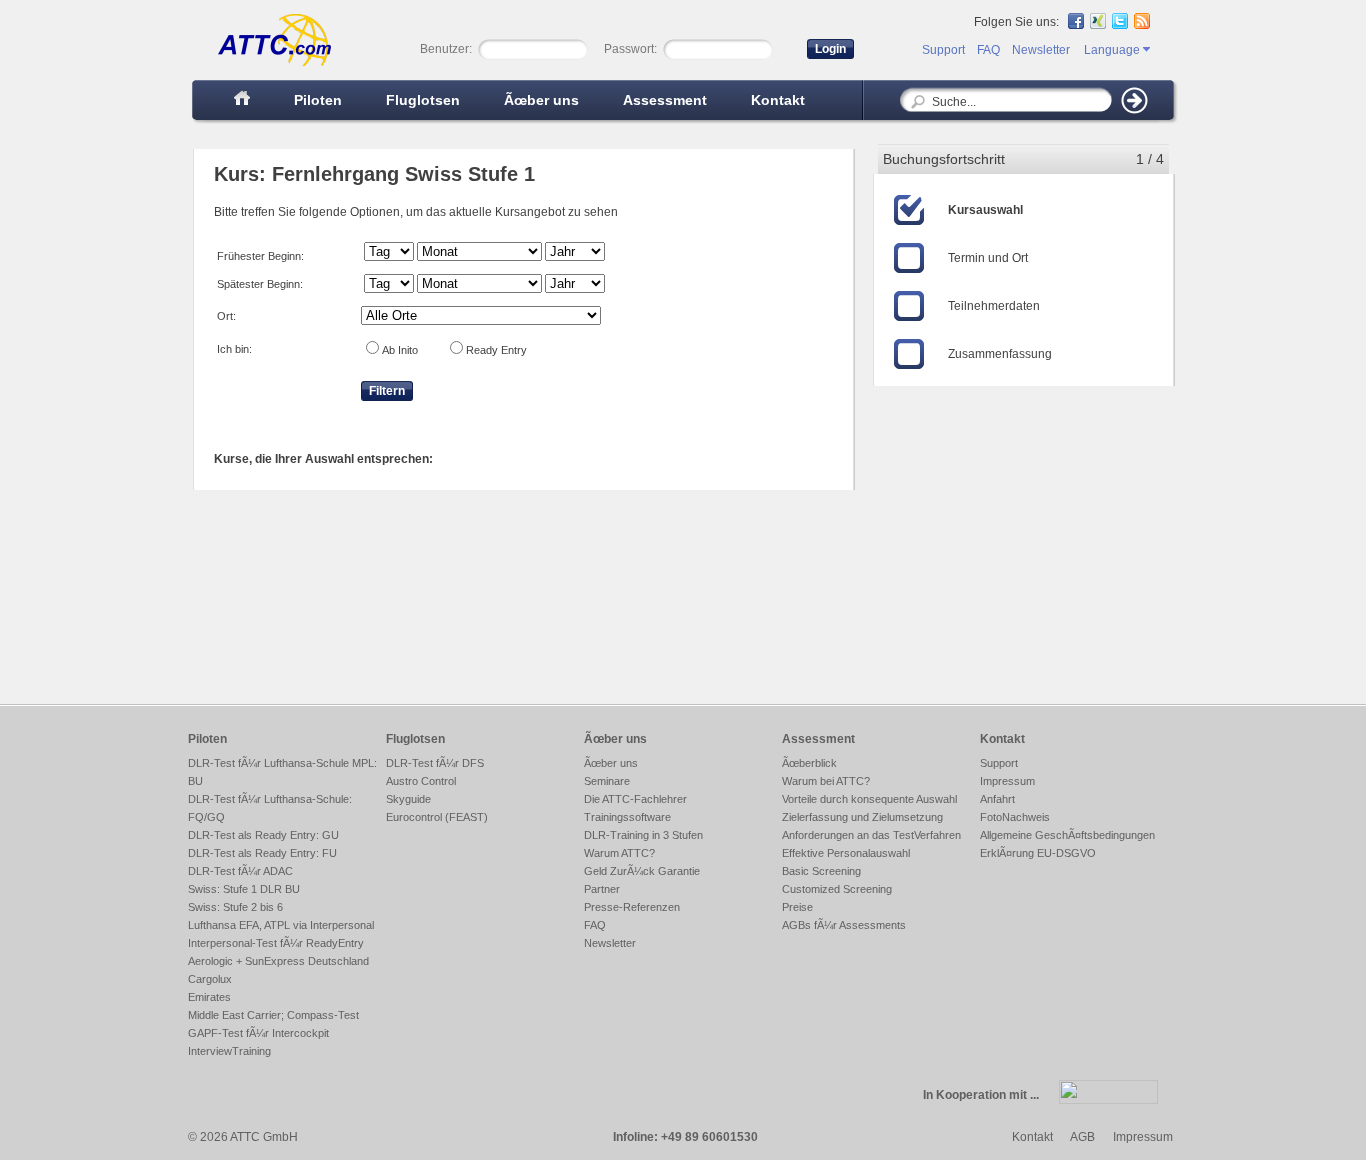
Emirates (209, 997)
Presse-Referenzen (632, 907)
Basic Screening (821, 871)
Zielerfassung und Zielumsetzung (862, 817)
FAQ (988, 50)
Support (943, 50)
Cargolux (210, 979)
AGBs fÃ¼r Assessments (844, 925)
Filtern (387, 391)
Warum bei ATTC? (826, 781)
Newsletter (1041, 50)
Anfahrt (997, 799)
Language (1113, 50)
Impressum (1007, 781)
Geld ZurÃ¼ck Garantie (642, 871)
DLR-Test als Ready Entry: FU (262, 853)
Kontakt (778, 100)
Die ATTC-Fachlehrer (635, 799)
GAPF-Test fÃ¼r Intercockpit (258, 1033)
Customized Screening (837, 889)
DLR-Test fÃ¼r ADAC (240, 871)
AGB (1082, 1137)
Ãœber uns (541, 100)
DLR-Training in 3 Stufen (643, 835)
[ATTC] (264, 64)
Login (830, 49)
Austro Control (421, 781)
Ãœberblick (809, 763)
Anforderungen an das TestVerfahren (871, 835)
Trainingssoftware (627, 817)
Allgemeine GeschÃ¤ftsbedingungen (1067, 835)
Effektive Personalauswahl (846, 853)
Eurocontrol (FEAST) (437, 817)
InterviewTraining (229, 1051)
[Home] (242, 100)
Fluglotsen (423, 100)
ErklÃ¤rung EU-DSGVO (1038, 853)
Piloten (318, 100)
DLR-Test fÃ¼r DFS (435, 763)
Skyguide (408, 799)
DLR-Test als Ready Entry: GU (263, 835)
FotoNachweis (1015, 817)
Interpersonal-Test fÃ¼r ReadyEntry (276, 943)
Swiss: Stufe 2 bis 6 (235, 907)
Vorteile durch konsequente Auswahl (869, 799)
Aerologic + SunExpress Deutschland (278, 961)
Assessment (665, 100)
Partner (602, 889)
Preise (797, 907)
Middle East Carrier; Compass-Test (273, 1015)
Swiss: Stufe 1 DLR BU (244, 889)
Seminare (607, 781)
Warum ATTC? (619, 853)
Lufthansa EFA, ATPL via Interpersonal (281, 925)
